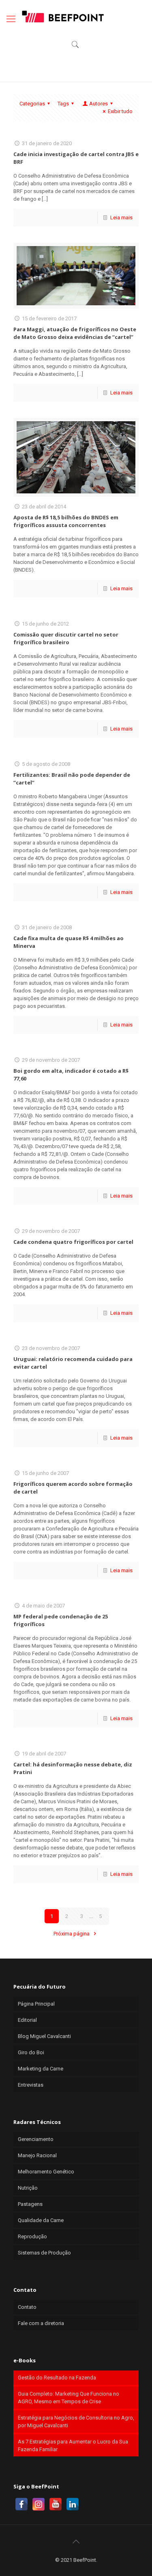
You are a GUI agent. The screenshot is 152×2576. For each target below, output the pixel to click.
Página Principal (36, 2004)
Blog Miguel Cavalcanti (44, 2036)
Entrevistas (31, 2085)
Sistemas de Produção (44, 2253)
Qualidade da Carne (41, 2220)
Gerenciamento (36, 2139)
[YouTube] (56, 2504)
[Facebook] (21, 2504)
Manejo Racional (37, 2155)
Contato (27, 2307)
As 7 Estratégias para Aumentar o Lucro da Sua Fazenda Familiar (73, 2445)
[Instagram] (39, 2504)
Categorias (32, 104)
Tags (63, 104)
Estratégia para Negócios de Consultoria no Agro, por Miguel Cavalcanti (76, 2422)
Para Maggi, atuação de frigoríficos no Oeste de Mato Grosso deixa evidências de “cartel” (75, 333)
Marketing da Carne (41, 2069)
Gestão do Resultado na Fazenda (57, 2378)
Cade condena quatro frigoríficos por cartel (73, 1242)
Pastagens (30, 2204)
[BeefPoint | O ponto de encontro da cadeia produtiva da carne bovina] (62, 16)
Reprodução (32, 2236)
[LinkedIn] (73, 2504)
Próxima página (72, 1934)
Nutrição (28, 2188)
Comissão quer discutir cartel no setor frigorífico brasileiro (66, 638)
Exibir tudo (120, 111)
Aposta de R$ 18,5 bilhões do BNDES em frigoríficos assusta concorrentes (66, 521)
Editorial (27, 2020)
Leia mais (121, 218)
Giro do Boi (31, 2052)
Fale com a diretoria (41, 2323)
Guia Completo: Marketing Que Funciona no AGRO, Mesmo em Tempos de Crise (69, 2398)
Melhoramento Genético (46, 2172)
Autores (98, 104)
